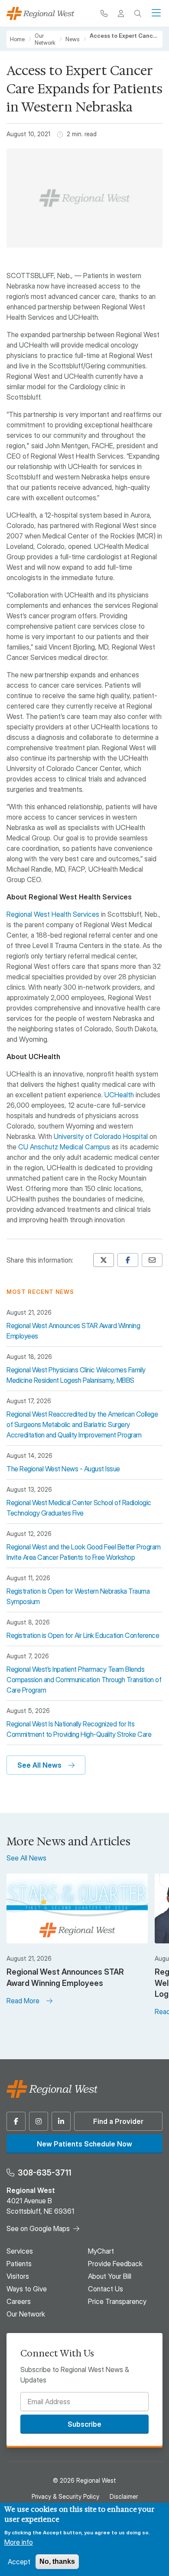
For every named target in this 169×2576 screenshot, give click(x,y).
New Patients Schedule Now (84, 2144)
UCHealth (119, 1095)
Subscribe (84, 2424)
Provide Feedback (115, 2264)
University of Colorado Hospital (101, 1136)
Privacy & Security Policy (65, 2496)
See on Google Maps (38, 2228)
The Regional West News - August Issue (63, 1469)
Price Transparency (117, 2301)
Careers (19, 2301)
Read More (23, 2001)
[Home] (40, 13)
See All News (39, 1765)
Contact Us (106, 2289)
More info (19, 2542)
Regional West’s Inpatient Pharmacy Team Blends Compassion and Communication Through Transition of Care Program (84, 1680)
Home (17, 39)
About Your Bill (110, 2276)
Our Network (45, 39)
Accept (19, 2562)
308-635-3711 (44, 2173)
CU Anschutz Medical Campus (64, 1147)
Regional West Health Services (53, 914)
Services (20, 2251)
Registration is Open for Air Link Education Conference (83, 1635)
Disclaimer (124, 2496)
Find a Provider (118, 2121)
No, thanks (57, 2561)
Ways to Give (27, 2289)
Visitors (18, 2276)
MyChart (101, 2251)
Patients (19, 2264)
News (73, 39)
